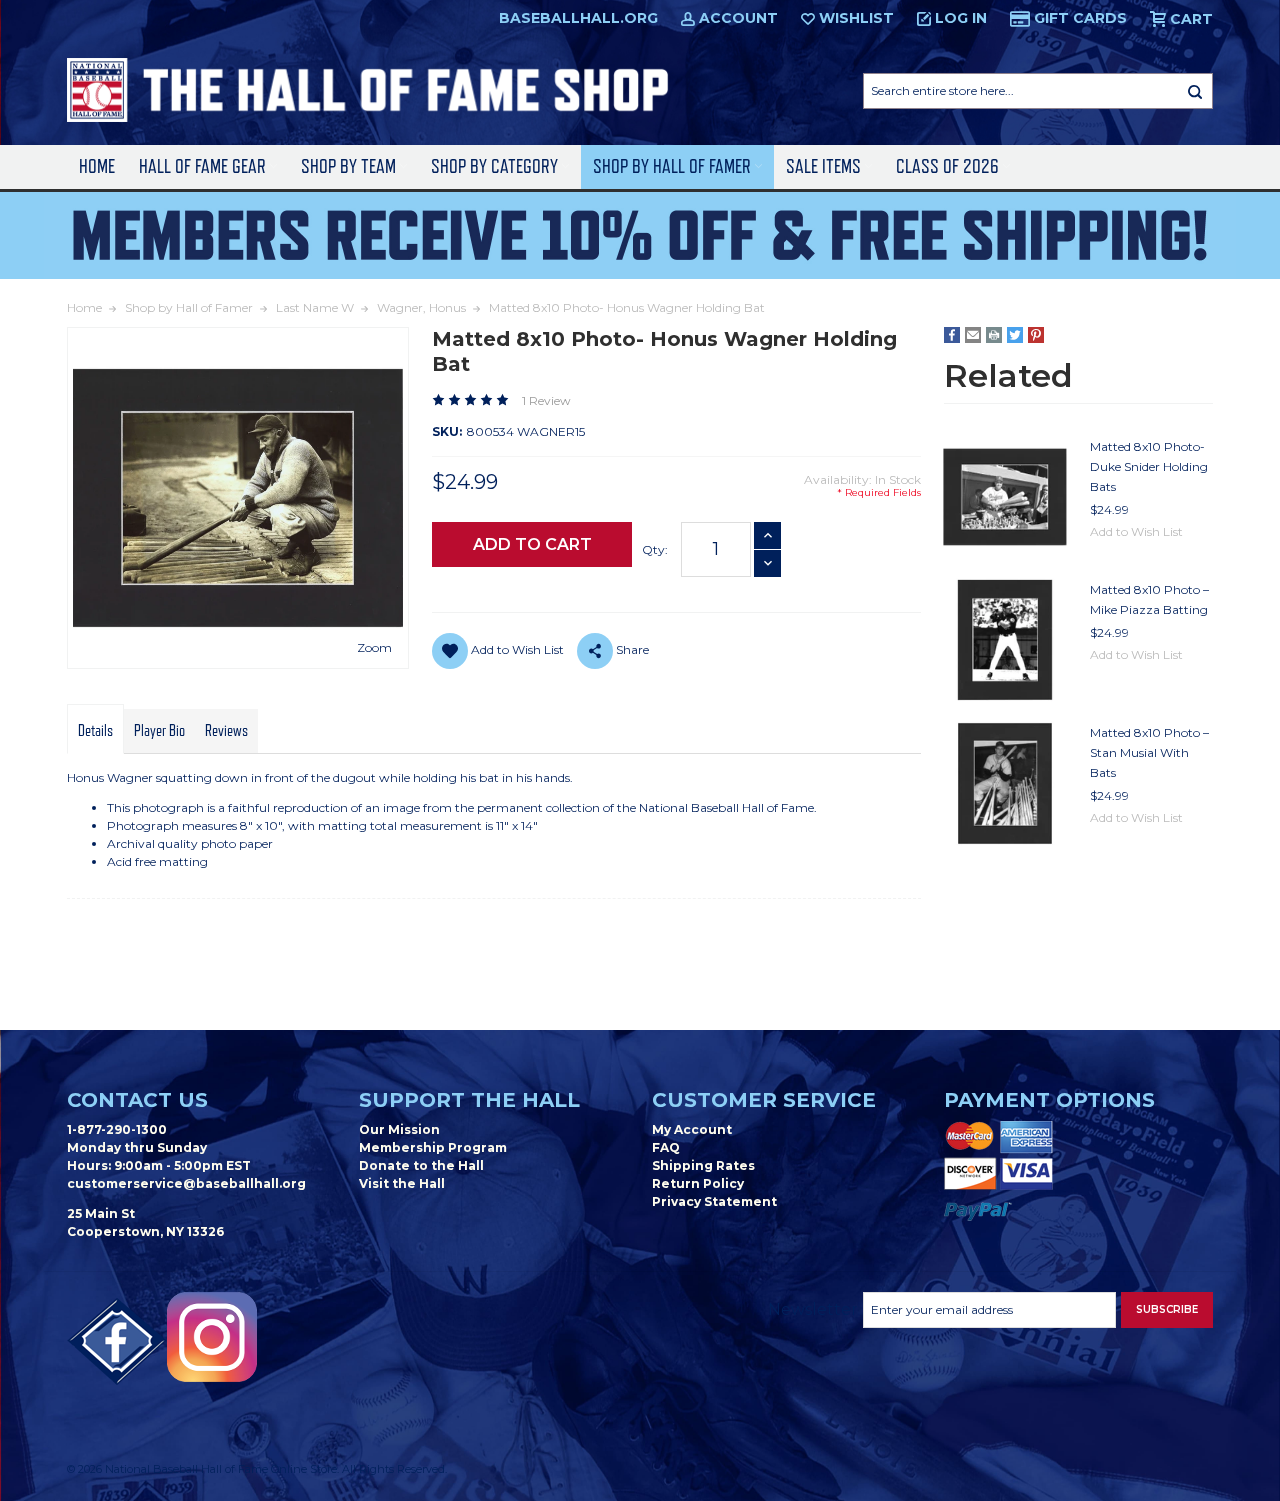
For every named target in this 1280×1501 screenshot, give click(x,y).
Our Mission (399, 1129)
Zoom (374, 647)
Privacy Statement (714, 1201)
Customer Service (764, 1100)
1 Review (546, 400)
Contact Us (137, 1100)
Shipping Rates (703, 1165)
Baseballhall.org (578, 18)
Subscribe (1167, 1309)
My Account (692, 1129)
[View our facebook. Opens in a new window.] (117, 1342)
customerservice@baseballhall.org (186, 1183)
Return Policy (698, 1183)
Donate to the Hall (421, 1165)
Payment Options (1049, 1100)
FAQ (666, 1147)
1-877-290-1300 (117, 1129)
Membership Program (433, 1147)
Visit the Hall (402, 1183)
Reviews (226, 731)
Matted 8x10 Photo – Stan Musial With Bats (1149, 752)
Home (97, 166)
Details (95, 731)
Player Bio (159, 731)
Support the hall (469, 1100)
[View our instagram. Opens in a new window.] (212, 1337)
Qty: (655, 549)
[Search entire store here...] (1195, 91)
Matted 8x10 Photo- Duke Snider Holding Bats (1149, 466)
